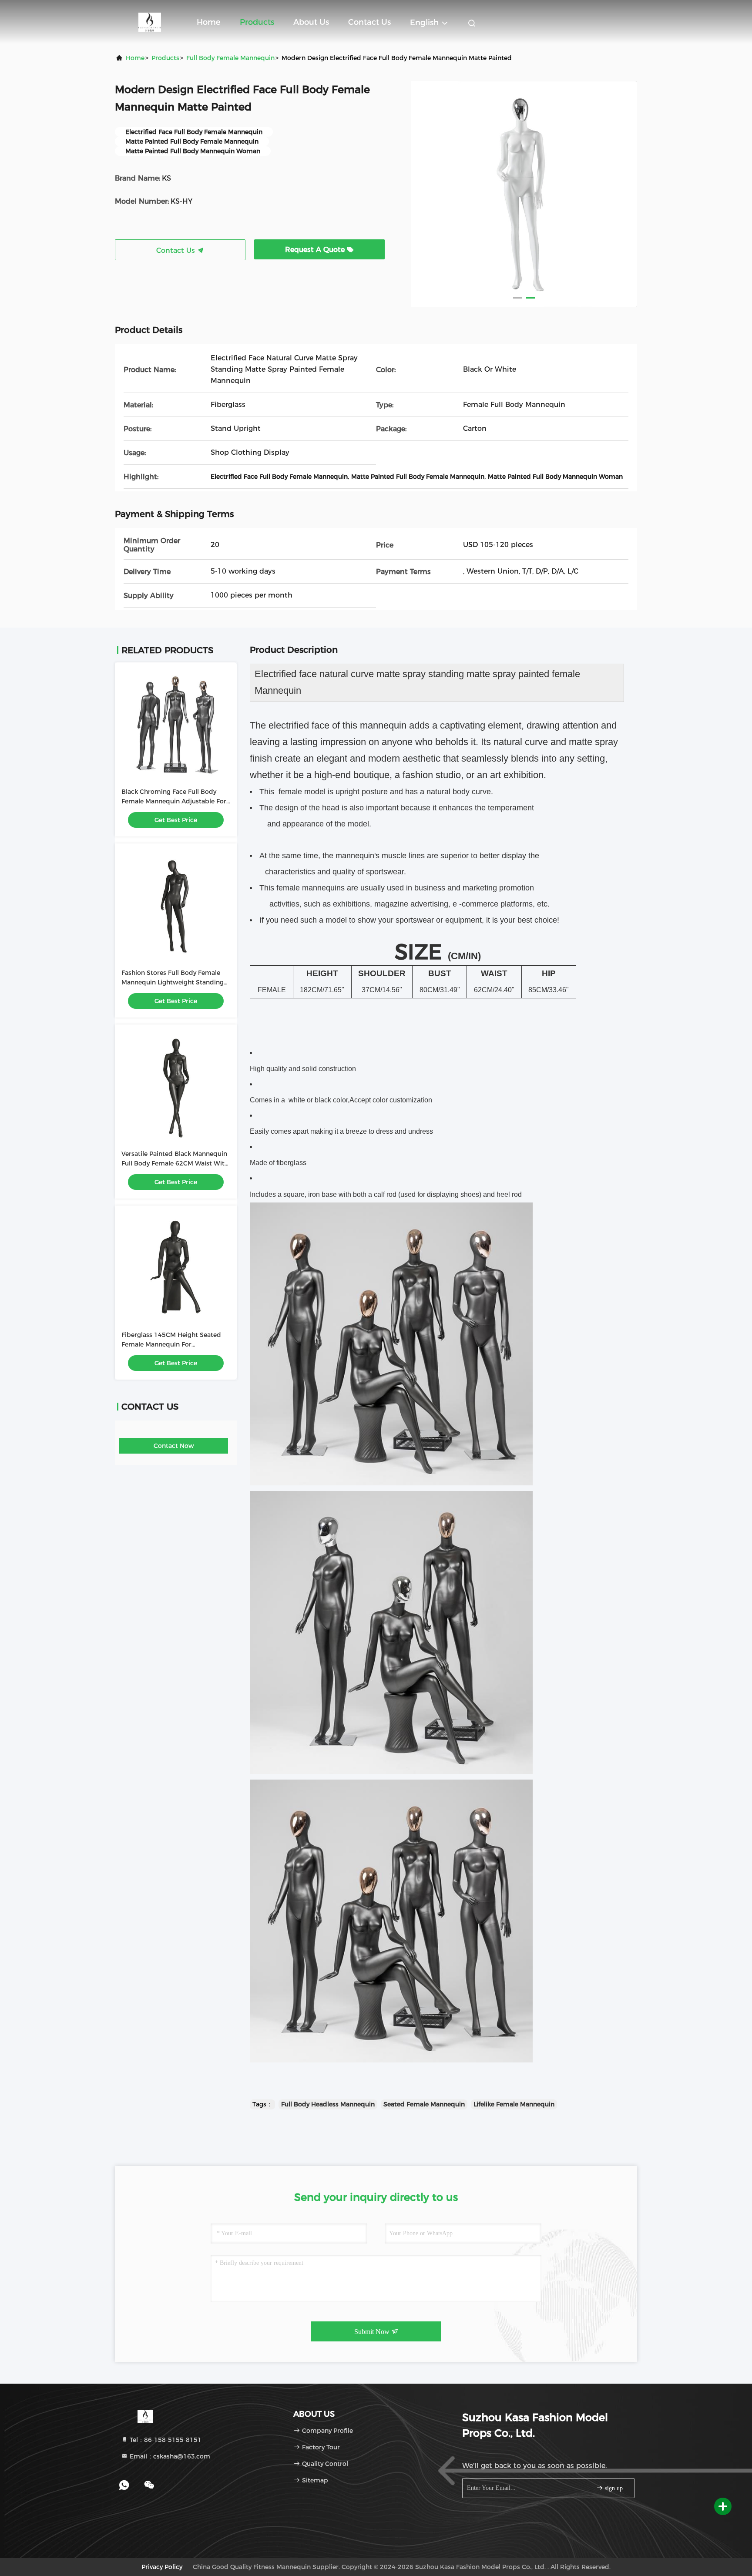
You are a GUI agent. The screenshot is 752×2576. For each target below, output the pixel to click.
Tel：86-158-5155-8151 (165, 2440)
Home (209, 22)
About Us (311, 22)
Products (257, 22)
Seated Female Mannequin (424, 2104)
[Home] (150, 22)
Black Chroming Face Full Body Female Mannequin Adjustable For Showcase (174, 801)
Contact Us (369, 22)
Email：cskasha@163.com (169, 2456)
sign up (613, 2488)
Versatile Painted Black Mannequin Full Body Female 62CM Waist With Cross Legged (175, 1163)
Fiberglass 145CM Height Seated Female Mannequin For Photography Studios (171, 1344)
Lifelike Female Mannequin (514, 2104)
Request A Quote (316, 250)
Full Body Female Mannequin (230, 58)
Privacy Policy (162, 2567)
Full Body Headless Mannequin (328, 2104)
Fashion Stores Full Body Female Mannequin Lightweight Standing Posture (173, 982)
